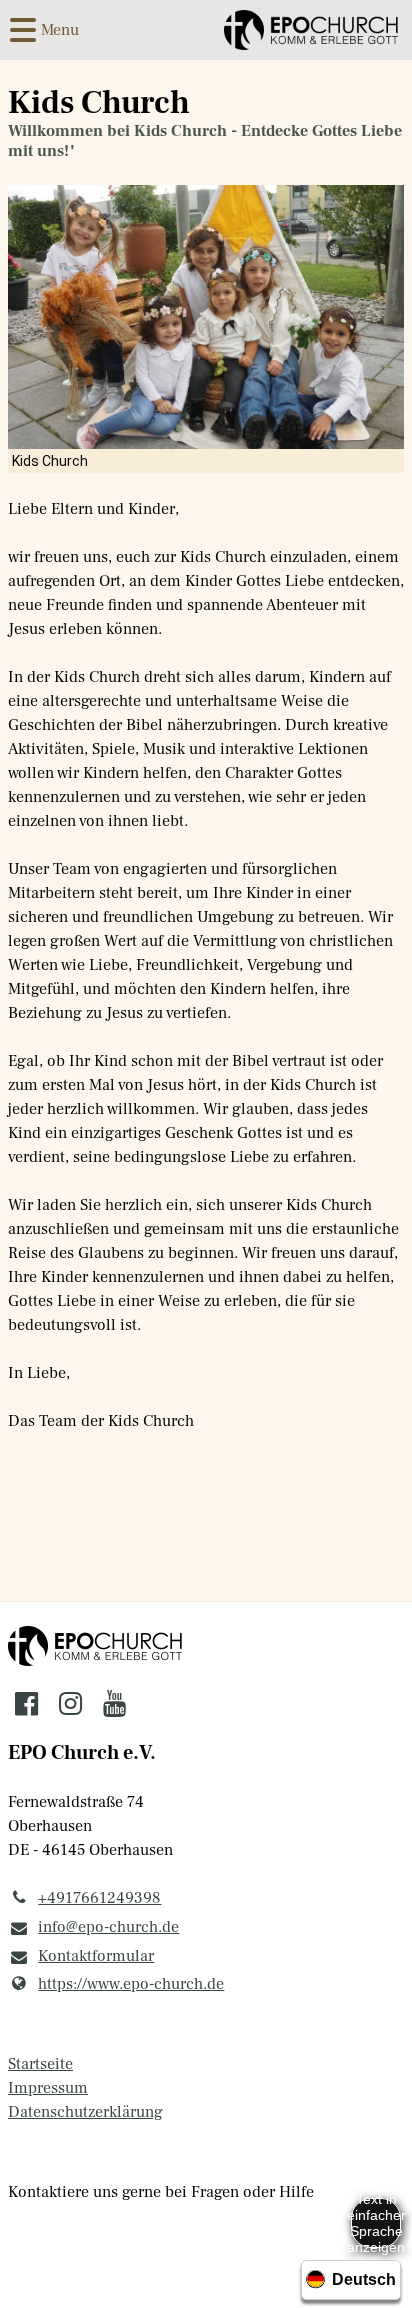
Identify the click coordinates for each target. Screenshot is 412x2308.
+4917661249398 (99, 1898)
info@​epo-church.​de (108, 1927)
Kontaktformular (96, 1956)
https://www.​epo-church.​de (131, 1984)
